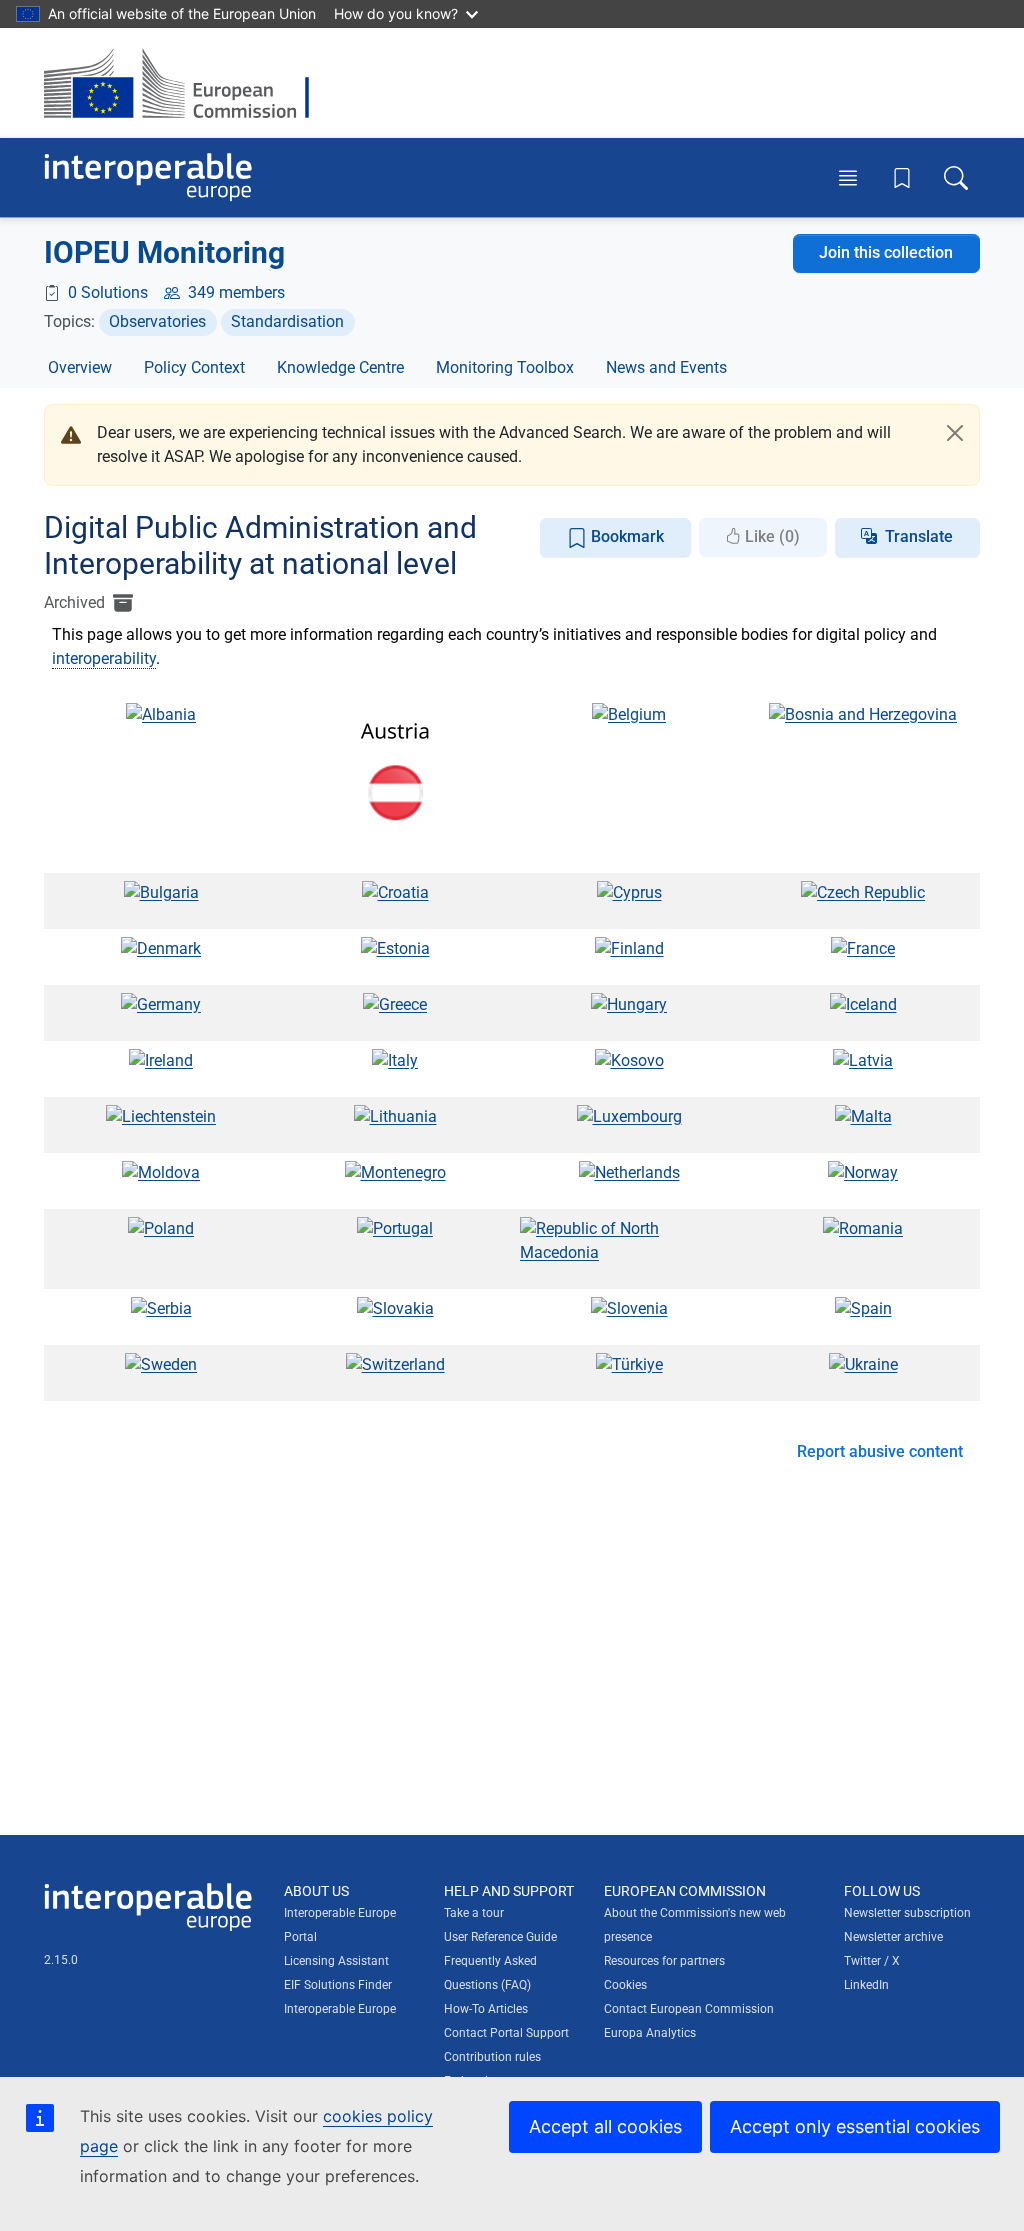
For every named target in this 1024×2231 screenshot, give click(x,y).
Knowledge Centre (340, 367)
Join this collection (886, 252)
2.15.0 (61, 1960)
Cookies (625, 1985)
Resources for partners (664, 1961)
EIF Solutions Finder (338, 1985)
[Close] (955, 433)
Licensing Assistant (336, 1961)
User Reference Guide (500, 1937)
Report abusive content (880, 1451)
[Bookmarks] (902, 178)
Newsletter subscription (907, 1913)
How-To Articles (486, 2009)
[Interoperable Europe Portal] (148, 177)
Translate (919, 536)
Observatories (157, 321)
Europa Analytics (650, 2033)
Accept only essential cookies (855, 2126)
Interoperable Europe (340, 2009)
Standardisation (287, 321)
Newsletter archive (893, 1937)
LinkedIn (866, 1985)
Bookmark (625, 536)
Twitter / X (872, 1961)
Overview (80, 367)
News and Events (666, 367)
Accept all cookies (605, 2126)
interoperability (104, 658)
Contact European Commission (689, 2009)
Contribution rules (492, 2057)
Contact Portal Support (506, 2033)
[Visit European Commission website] (186, 83)
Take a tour (474, 1913)
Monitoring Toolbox (505, 367)
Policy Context (194, 367)
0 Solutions (108, 292)
